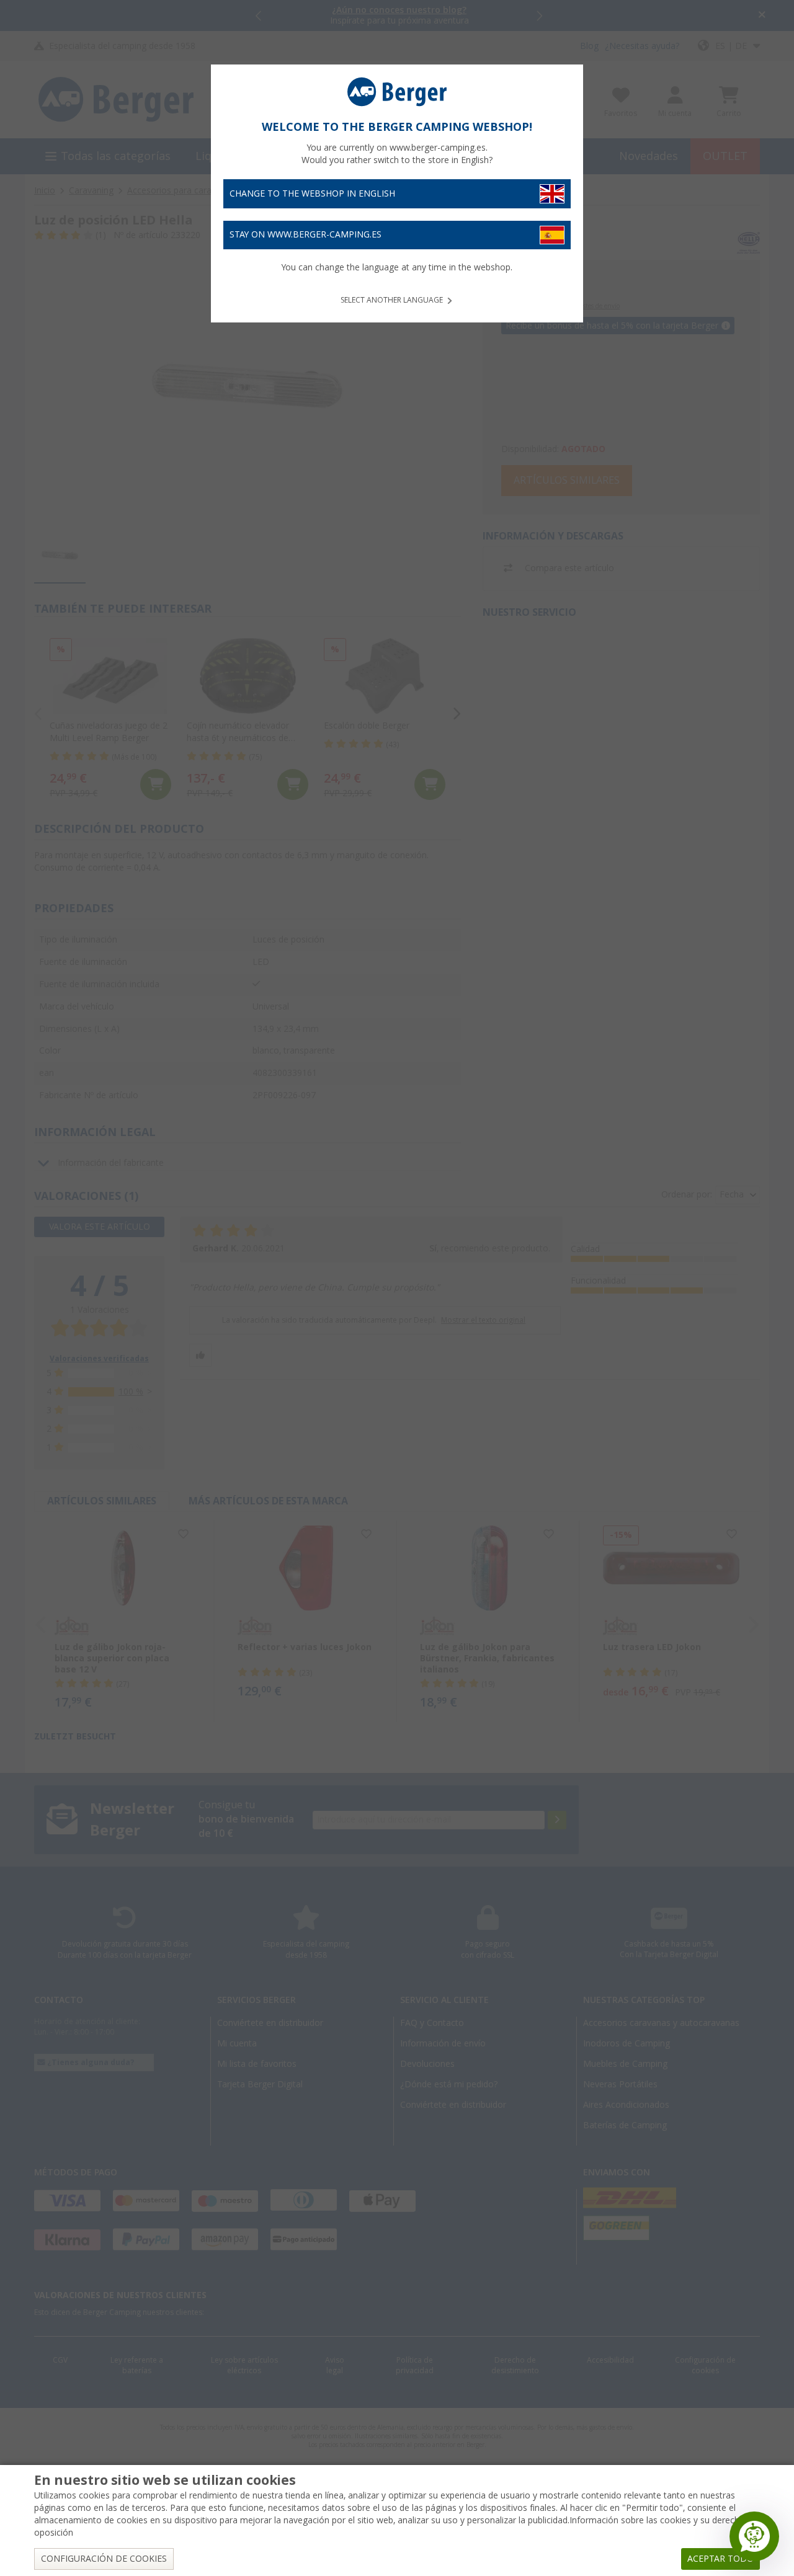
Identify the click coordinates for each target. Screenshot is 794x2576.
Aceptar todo (720, 2559)
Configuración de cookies (104, 2559)
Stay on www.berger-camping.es (306, 234)
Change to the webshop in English (312, 193)
